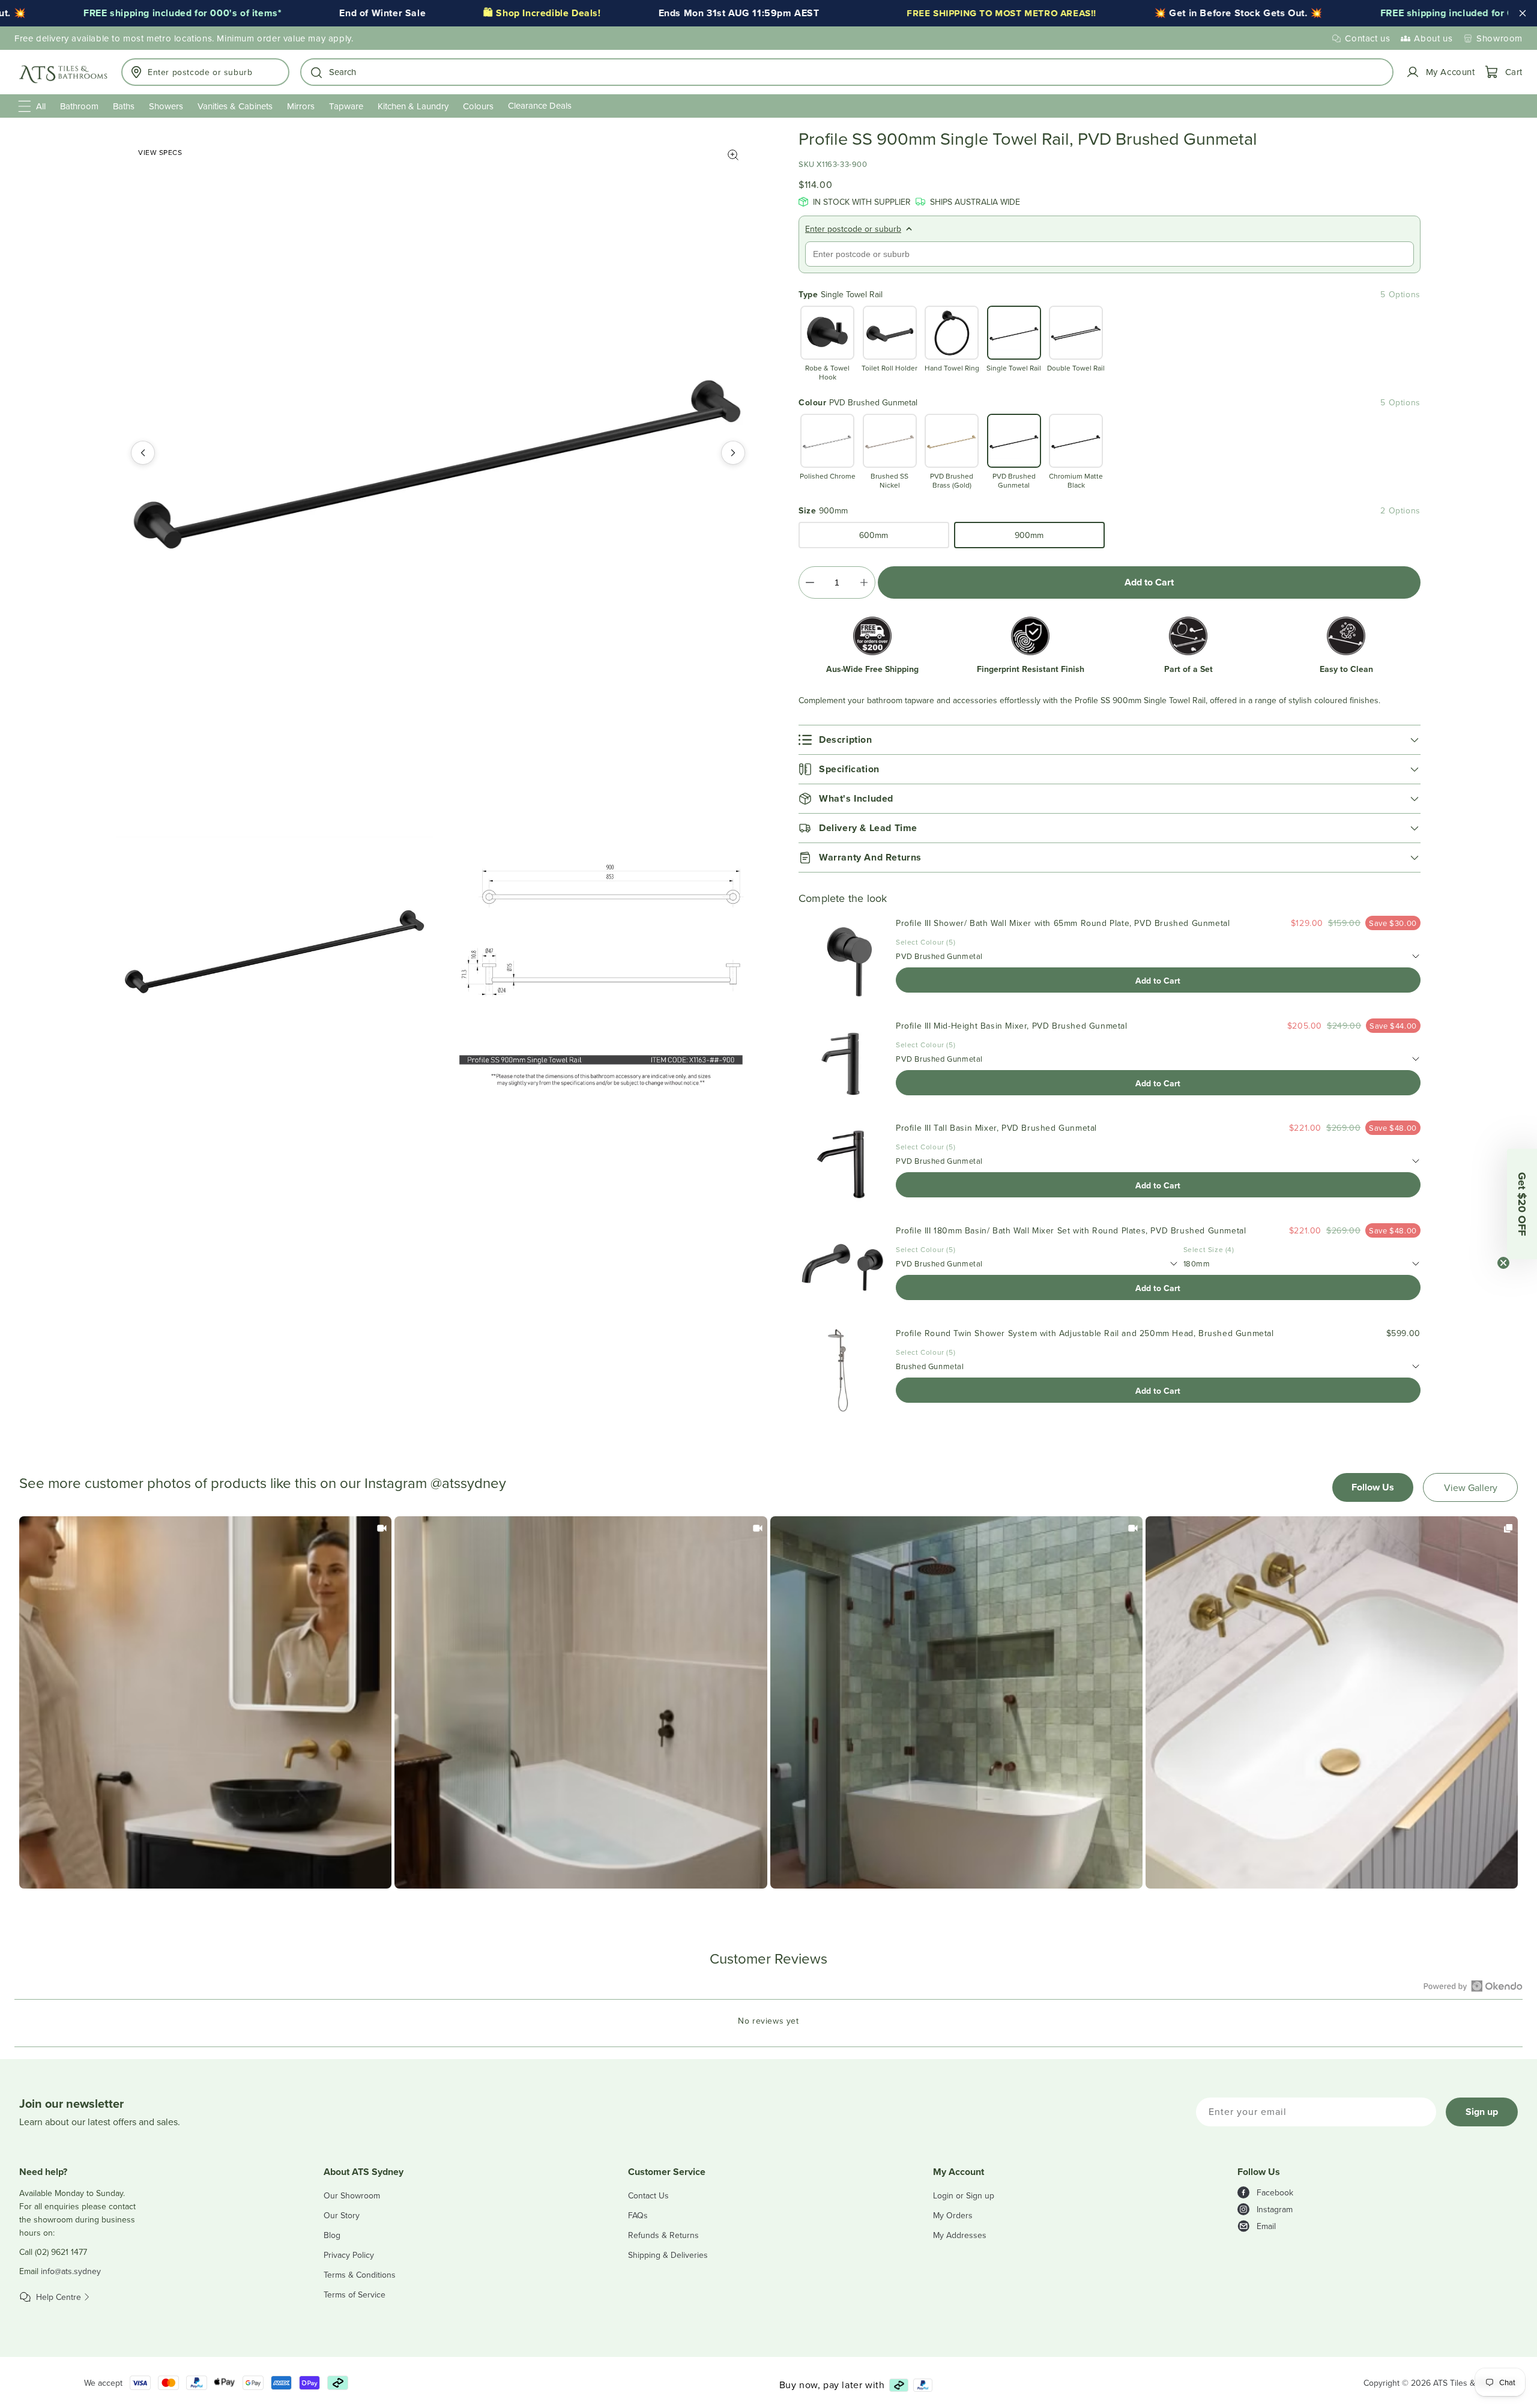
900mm (1029, 535)
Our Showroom (352, 2195)
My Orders (953, 2215)
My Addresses (960, 2235)
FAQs (638, 2215)
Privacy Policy (349, 2255)
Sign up (1482, 2112)
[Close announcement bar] (1523, 13)
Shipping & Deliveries (668, 2255)
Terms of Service (355, 2295)
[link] (205, 1702)
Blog (332, 2235)
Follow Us (1373, 1487)
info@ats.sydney (71, 2271)
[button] (847, 72)
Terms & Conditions (360, 2275)
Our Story (342, 2215)
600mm (874, 535)
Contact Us (648, 2195)
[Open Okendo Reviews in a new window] (1473, 1986)
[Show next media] (733, 453)
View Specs (160, 152)
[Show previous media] (143, 453)
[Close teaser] (1503, 1263)
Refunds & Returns (663, 2235)
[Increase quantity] (864, 582)
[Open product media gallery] (733, 155)
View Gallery (1471, 1487)
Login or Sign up (964, 2195)
